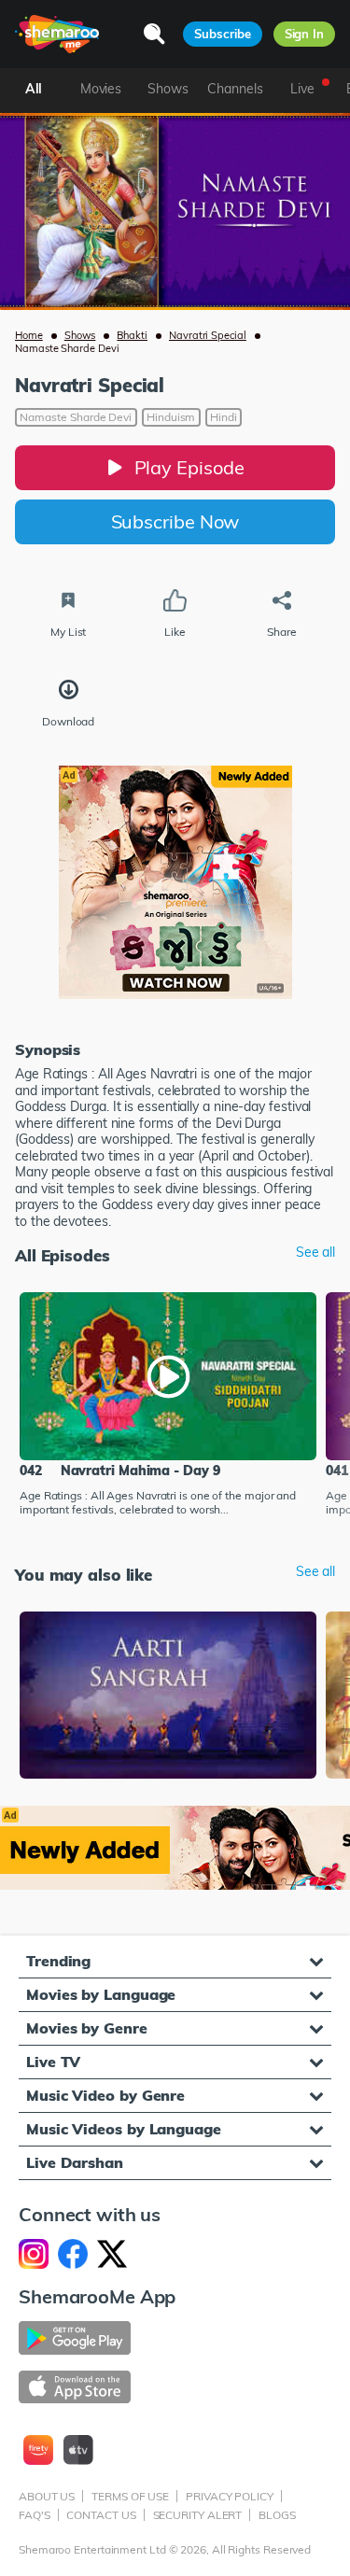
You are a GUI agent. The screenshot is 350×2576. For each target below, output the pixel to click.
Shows (80, 335)
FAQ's (35, 2515)
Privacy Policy (230, 2496)
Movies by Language (101, 1994)
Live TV (53, 2062)
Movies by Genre (87, 2028)
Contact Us (101, 2515)
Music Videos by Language (124, 2129)
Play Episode (189, 467)
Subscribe (222, 34)
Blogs (277, 2515)
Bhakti (132, 335)
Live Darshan (75, 2162)
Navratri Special (208, 335)
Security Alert (198, 2515)
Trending (58, 1961)
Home (29, 335)
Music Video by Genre (105, 2095)
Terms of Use (130, 2496)
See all (315, 1253)
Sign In (304, 34)
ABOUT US (47, 2496)
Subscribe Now (175, 521)
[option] (168, 1406)
